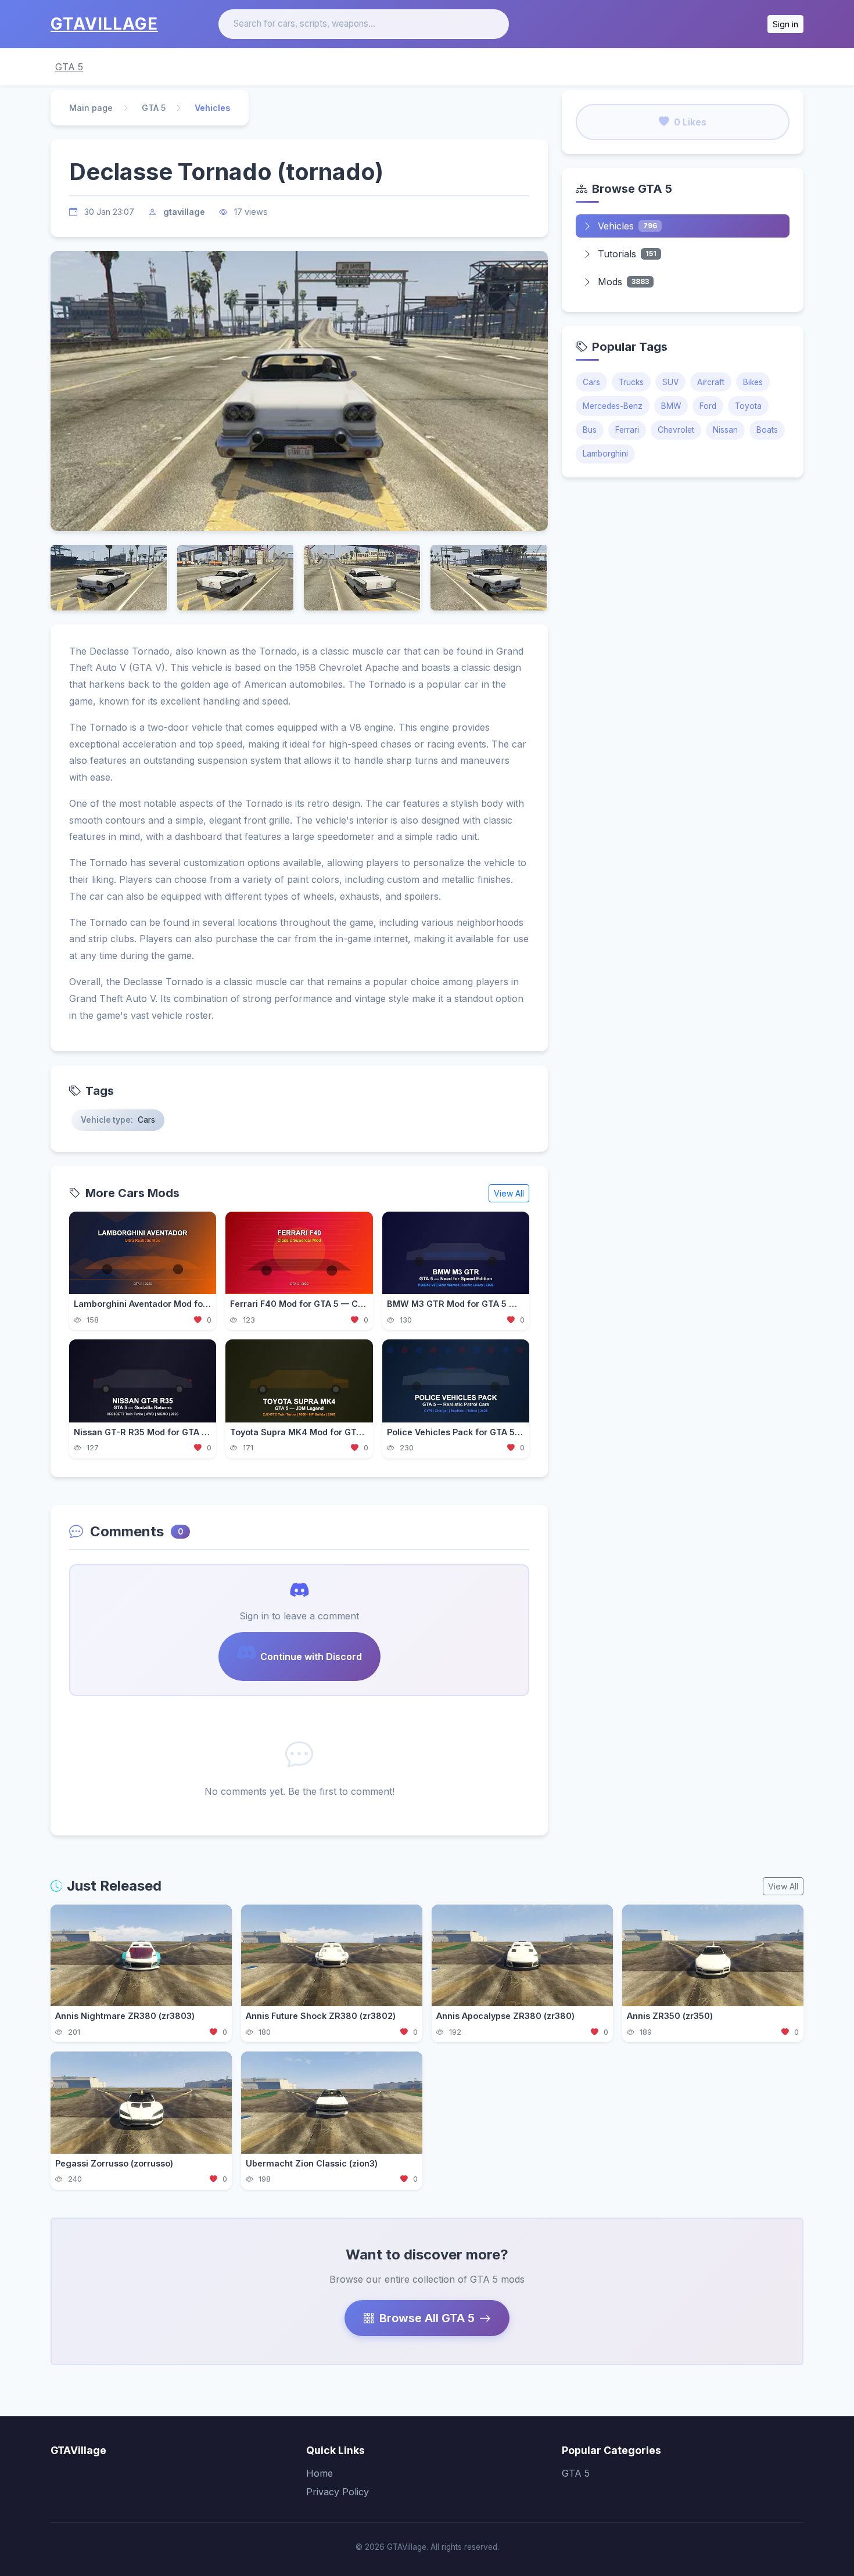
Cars (591, 382)
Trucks (631, 382)
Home (320, 2473)
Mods (623, 282)
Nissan (725, 430)
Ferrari (627, 430)
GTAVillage (104, 24)
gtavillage (184, 212)
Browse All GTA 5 (427, 2318)
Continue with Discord (311, 1657)
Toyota (748, 406)
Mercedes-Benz (613, 406)
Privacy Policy (338, 2492)
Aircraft (711, 382)
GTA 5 (69, 67)
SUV (670, 382)
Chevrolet (676, 430)
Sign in (785, 24)
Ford (708, 406)
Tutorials (627, 254)
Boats (767, 430)
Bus (590, 430)
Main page (91, 108)
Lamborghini (605, 454)
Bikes (753, 382)
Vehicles (627, 226)
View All (509, 1193)
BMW (671, 406)
